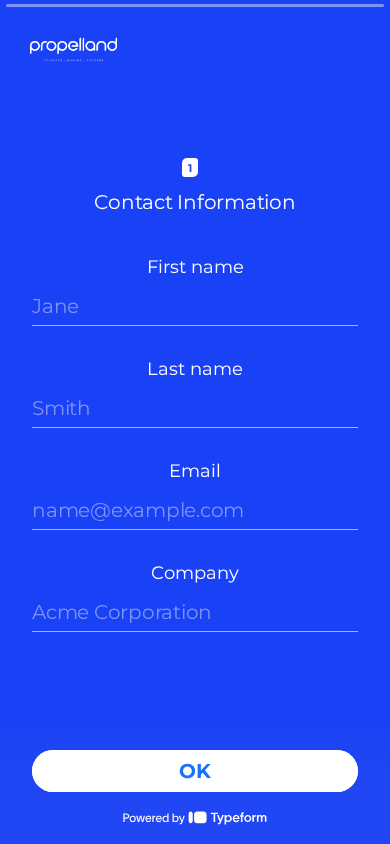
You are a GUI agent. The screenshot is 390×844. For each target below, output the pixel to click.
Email (195, 471)
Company (195, 573)
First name (195, 267)
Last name (195, 369)
